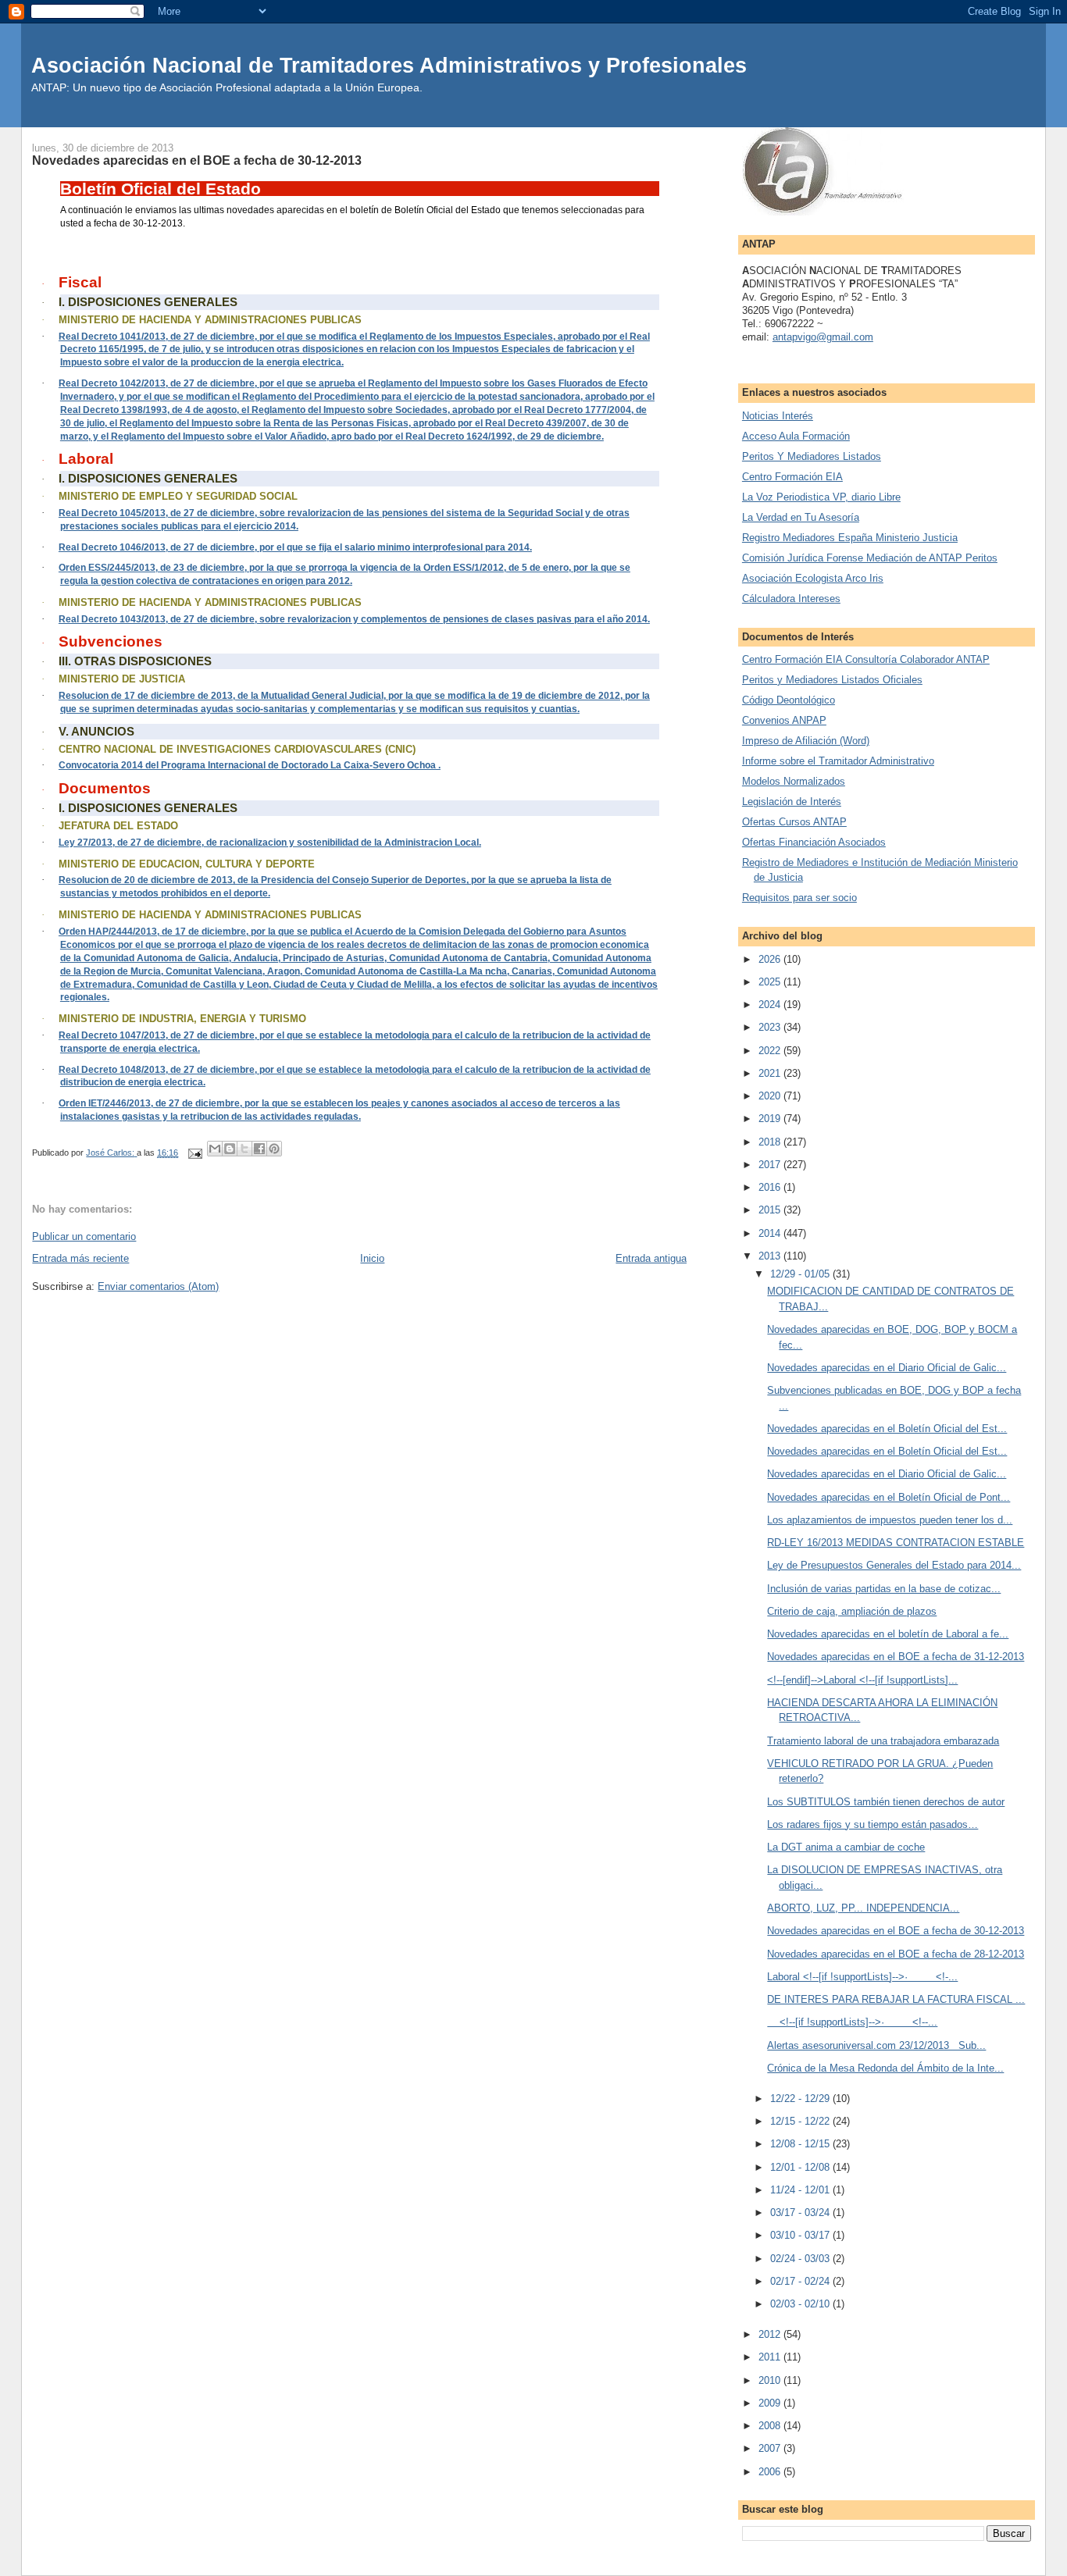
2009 (771, 2403)
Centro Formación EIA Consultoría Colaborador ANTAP (866, 659)
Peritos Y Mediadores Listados (812, 456)
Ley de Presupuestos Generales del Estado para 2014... (894, 1565)
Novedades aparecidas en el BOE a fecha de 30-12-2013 (896, 1931)
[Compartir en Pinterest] (274, 1149)
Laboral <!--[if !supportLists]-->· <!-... (862, 1977)
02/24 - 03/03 (801, 2259)
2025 (771, 982)
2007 (771, 2448)
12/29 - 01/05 (801, 1274)
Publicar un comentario (84, 1236)
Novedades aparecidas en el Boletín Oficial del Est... (887, 1429)
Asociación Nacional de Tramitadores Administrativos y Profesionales (389, 65)
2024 (771, 1005)
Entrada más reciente (80, 1258)
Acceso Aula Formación (796, 436)
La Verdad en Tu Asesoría (801, 517)
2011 (771, 2357)
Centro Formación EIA (792, 477)
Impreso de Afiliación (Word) (806, 741)
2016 (771, 1187)
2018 (771, 1142)
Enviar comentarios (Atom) (158, 1286)
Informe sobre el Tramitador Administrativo (838, 761)
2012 (771, 2334)
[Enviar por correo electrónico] (215, 1149)
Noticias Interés (778, 416)
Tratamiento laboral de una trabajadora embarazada (883, 1741)
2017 (771, 1165)
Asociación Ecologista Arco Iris (813, 578)
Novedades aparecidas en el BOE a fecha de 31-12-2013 (896, 1657)
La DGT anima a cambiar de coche (846, 1847)
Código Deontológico (789, 700)
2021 (771, 1073)
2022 (771, 1051)
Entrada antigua (651, 1258)
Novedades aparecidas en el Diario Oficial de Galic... (887, 1368)
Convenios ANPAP (784, 720)
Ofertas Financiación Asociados (814, 842)
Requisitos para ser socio (799, 898)
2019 (771, 1119)
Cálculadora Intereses (791, 599)
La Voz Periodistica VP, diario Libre (821, 497)
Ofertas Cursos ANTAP (794, 822)
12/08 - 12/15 (801, 2144)
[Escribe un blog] (230, 1149)
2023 (771, 1027)
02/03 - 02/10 (801, 2304)
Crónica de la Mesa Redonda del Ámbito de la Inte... (885, 2068)
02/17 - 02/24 (801, 2281)
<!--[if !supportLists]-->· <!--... (852, 2022)
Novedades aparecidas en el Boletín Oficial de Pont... (889, 1497)
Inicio (372, 1258)
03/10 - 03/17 (801, 2235)
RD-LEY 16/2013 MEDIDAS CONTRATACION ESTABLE (896, 1543)
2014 (771, 1233)
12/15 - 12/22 (801, 2121)
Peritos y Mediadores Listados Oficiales (832, 680)
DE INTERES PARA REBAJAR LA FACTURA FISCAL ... (896, 1999)
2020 (771, 1096)
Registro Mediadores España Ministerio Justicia (850, 538)
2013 (771, 1256)
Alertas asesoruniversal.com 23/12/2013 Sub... (876, 2045)
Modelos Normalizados (794, 781)
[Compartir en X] (244, 1149)
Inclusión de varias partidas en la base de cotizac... (884, 1589)
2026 (771, 959)
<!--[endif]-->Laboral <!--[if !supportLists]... (862, 1680)
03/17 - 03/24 (801, 2213)
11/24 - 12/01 (801, 2190)
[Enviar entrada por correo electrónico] (194, 1153)
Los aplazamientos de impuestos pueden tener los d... (890, 1520)
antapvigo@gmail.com (823, 337)
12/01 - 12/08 (801, 2167)
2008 (771, 2426)
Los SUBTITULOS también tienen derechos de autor (886, 1802)
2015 (771, 1210)
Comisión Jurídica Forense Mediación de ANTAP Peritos (870, 558)
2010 (771, 2380)
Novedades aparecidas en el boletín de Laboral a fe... (888, 1634)
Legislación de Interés (792, 802)
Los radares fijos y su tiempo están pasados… (873, 1824)
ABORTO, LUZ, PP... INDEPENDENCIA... (863, 1908)
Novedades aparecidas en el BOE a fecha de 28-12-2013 (896, 1954)
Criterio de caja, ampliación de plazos (852, 1611)
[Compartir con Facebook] (259, 1149)
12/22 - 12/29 (801, 2099)
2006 (771, 2472)
